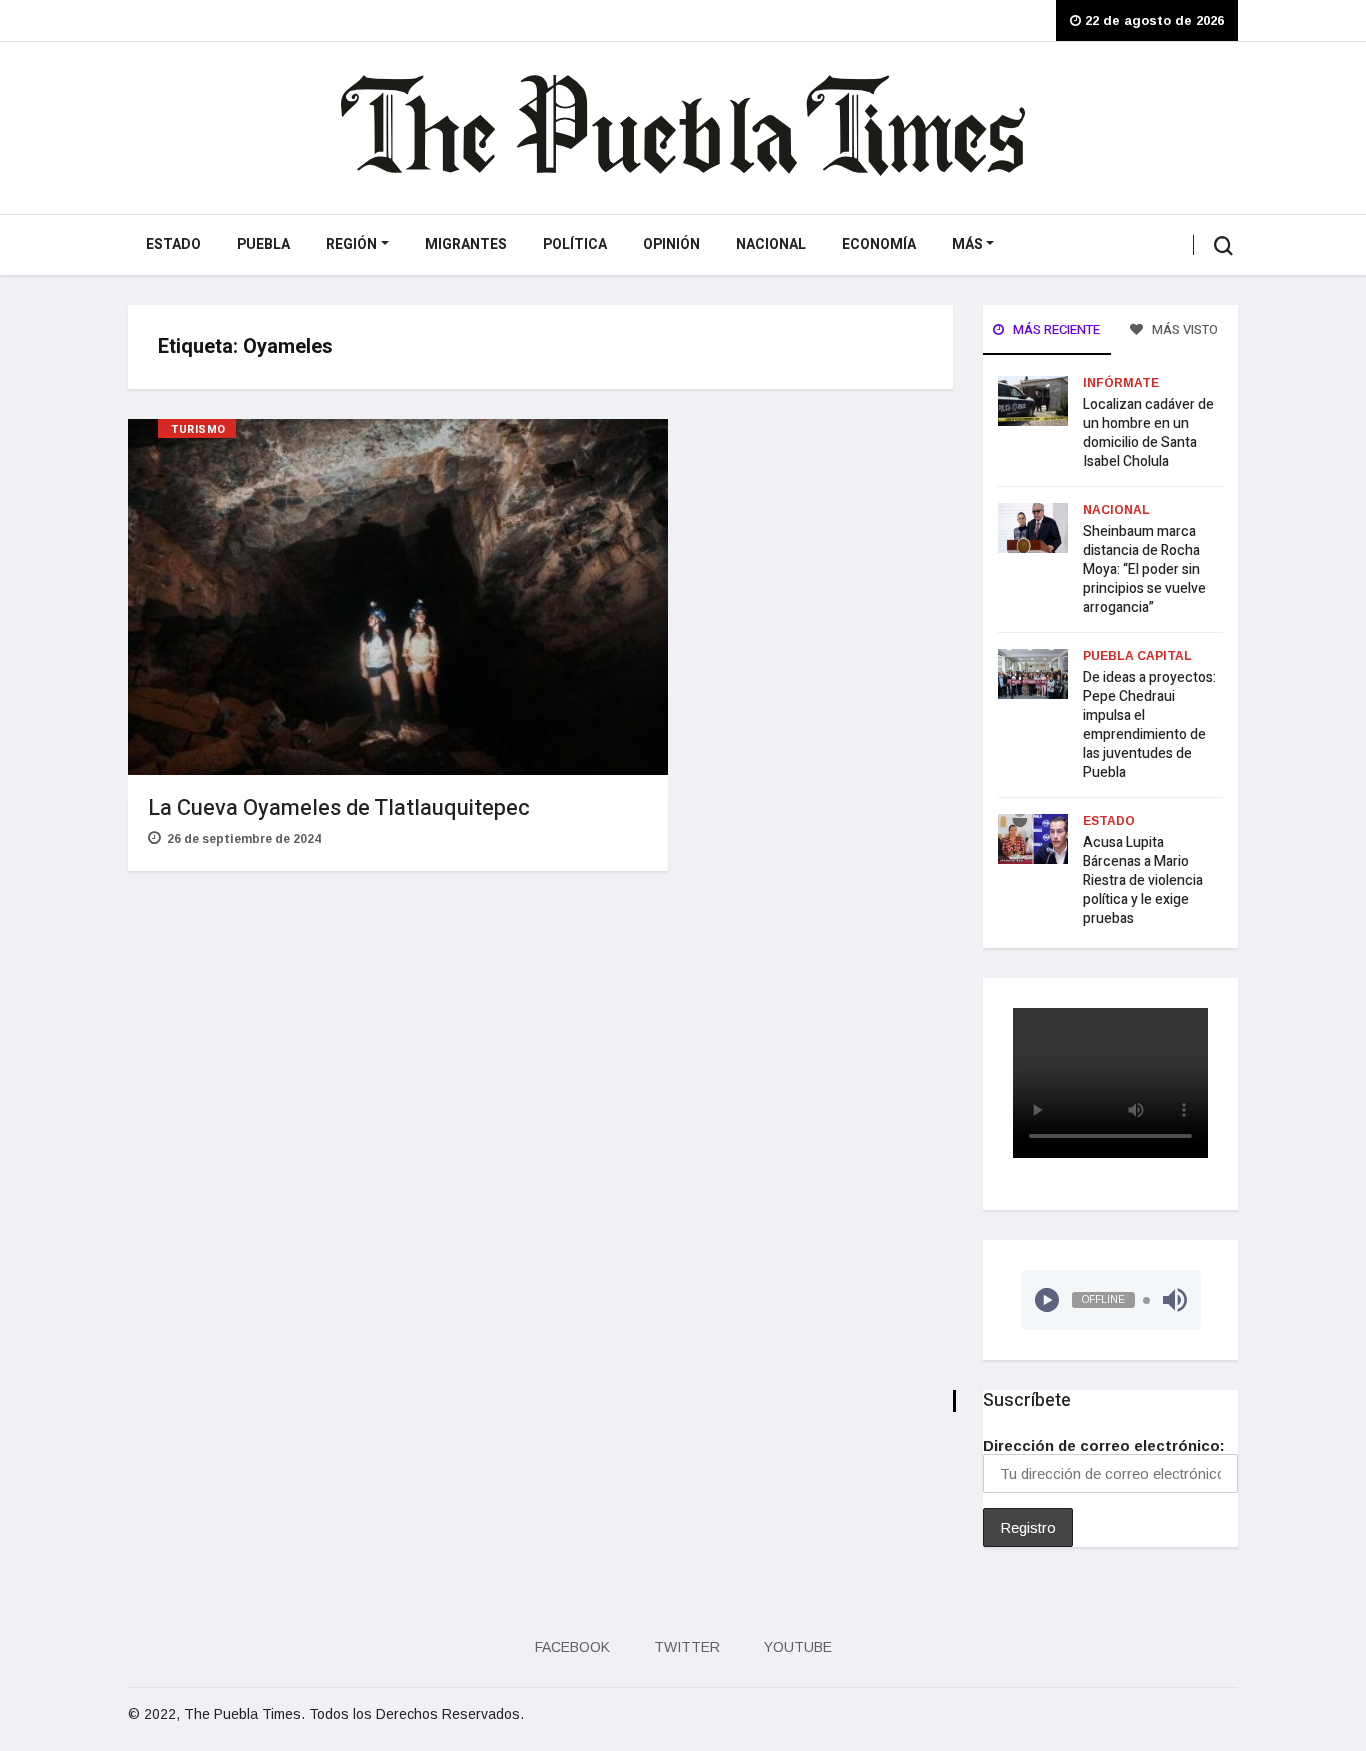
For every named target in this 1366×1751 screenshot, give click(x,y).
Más (967, 244)
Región (351, 244)
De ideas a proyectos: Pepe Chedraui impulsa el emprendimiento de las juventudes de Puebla (1149, 725)
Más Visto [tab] (1183, 329)
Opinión (671, 244)
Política (575, 244)
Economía (879, 244)
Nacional (771, 244)
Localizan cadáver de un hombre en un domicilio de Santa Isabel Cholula (1148, 433)
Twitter (687, 1647)
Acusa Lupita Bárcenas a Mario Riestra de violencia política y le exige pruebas (1143, 880)
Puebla (263, 244)
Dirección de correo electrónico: (1104, 1445)
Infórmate (1121, 383)
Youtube (798, 1647)
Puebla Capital (1137, 656)
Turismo (198, 429)
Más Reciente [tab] (1055, 329)
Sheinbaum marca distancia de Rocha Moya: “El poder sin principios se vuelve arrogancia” (1144, 569)
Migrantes (466, 244)
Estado (173, 244)
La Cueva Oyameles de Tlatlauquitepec (339, 808)
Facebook (572, 1647)
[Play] (1047, 1300)
